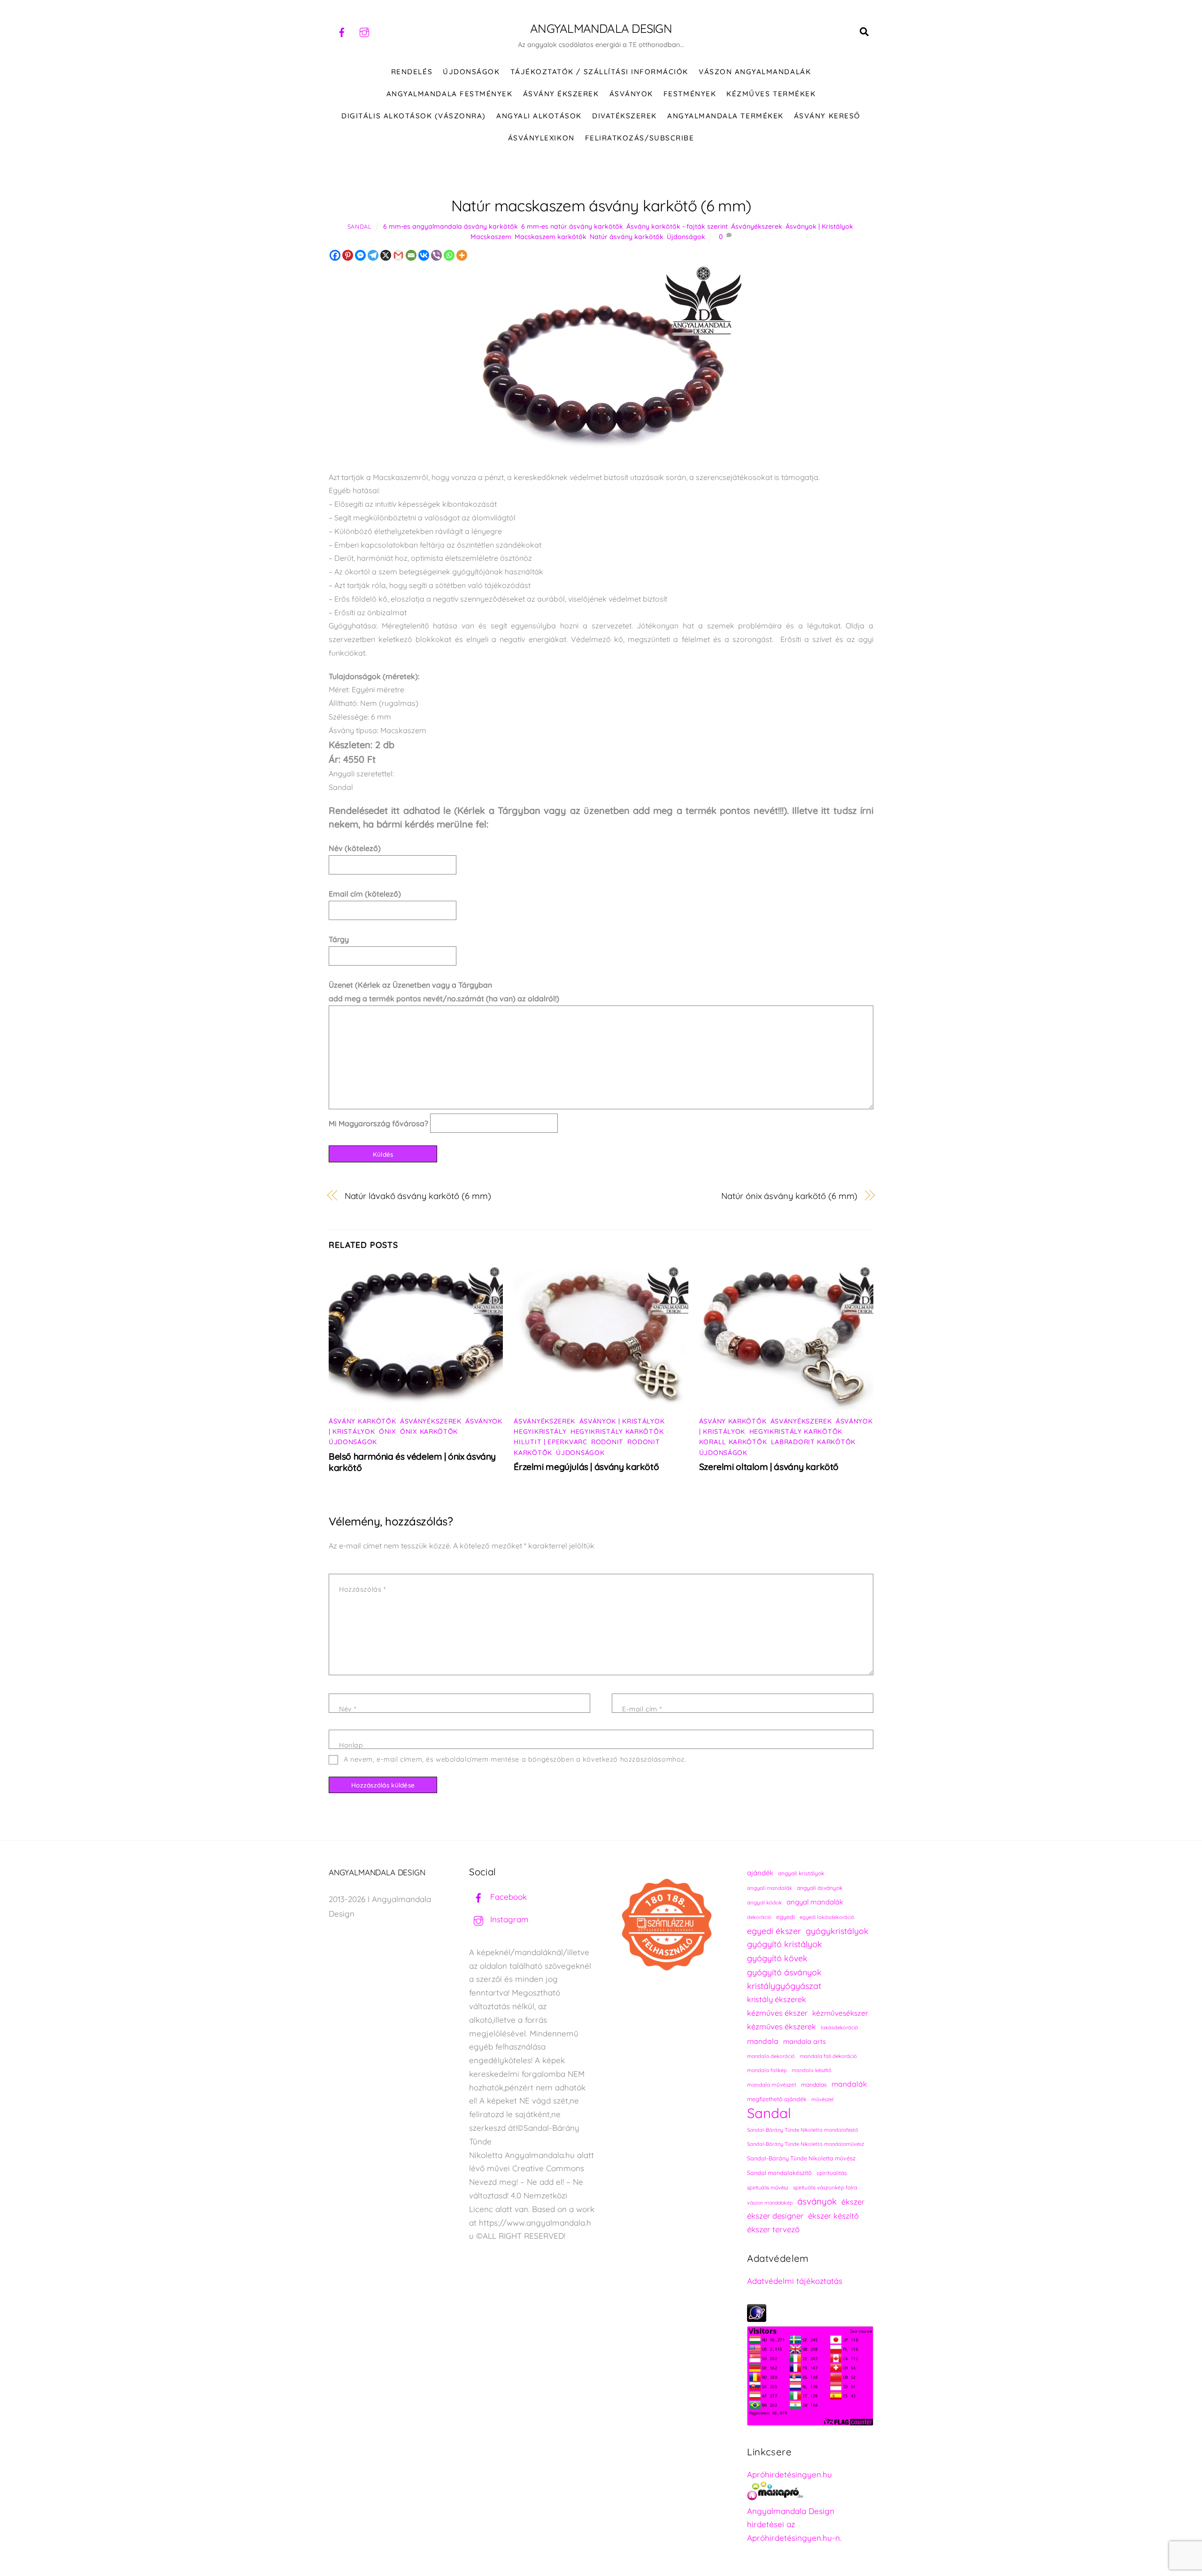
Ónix (388, 1431)
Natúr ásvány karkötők (627, 237)
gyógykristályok (837, 1931)
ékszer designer (775, 2216)
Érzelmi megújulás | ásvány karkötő (586, 1467)
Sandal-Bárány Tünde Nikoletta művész (801, 2158)
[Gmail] (398, 255)
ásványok (817, 2201)
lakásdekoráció (840, 2027)
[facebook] (342, 31)
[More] (462, 255)
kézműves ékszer (777, 2013)
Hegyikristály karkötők (617, 1431)
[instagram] (364, 31)
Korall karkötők (733, 1442)
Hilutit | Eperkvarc (550, 1442)
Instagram (508, 1919)
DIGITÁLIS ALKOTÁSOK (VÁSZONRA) (414, 116)
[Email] (411, 255)
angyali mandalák (770, 1888)
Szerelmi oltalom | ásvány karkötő (769, 1467)
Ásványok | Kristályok (819, 226)
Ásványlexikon (541, 138)
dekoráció (759, 1917)
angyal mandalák (815, 1902)
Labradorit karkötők (813, 1442)
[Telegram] (373, 255)
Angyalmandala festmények (449, 94)
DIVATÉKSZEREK (624, 116)
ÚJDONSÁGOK (471, 72)
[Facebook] (335, 255)
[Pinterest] (348, 255)
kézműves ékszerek (782, 2027)
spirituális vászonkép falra (825, 2187)
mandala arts (805, 2041)
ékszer (853, 2202)
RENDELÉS (412, 72)
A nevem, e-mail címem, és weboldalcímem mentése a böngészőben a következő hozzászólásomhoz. (515, 1759)
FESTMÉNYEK (690, 94)
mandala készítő (812, 2070)
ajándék (760, 1873)
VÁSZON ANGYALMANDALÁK (755, 72)
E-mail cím (642, 1709)
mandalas (814, 2085)
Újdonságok (686, 237)
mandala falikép (767, 2070)
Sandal (360, 226)
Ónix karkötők (429, 1431)
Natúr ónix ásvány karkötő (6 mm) (789, 1196)
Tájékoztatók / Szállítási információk (599, 72)
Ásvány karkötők (362, 1421)
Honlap (351, 1745)
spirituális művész (768, 2188)
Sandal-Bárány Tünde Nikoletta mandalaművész (805, 2144)
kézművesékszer (840, 2013)
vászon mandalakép (770, 2203)
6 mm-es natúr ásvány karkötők (572, 226)
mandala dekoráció (771, 2056)
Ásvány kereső (827, 116)
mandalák (849, 2084)
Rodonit (607, 1442)
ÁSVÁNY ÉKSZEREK (561, 94)
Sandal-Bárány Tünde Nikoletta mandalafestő (803, 2130)
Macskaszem (491, 237)
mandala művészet (772, 2085)
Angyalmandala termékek (725, 116)
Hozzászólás (362, 1589)
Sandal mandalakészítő (779, 2173)
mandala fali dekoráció (828, 2056)
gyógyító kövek (777, 1958)
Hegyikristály (540, 1431)
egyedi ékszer (774, 1931)
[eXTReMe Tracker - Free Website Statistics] (757, 2319)
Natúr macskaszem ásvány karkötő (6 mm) (601, 205)
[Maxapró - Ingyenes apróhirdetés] (810, 2493)
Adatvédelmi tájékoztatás (795, 2281)
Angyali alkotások (539, 116)
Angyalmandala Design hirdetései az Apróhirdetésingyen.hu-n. (794, 2525)
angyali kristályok (801, 1873)
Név (348, 1709)
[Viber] (436, 255)
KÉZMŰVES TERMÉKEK (771, 94)
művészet (823, 2099)
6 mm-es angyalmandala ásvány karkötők (451, 226)
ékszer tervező (773, 2229)
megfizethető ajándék (777, 2099)
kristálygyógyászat (784, 1986)
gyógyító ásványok (784, 1972)
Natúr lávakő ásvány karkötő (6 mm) (418, 1196)
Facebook (507, 1897)
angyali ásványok (820, 1888)
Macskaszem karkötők (551, 237)
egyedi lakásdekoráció (827, 1917)
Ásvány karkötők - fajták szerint (677, 226)
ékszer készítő (833, 2216)
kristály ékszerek (777, 1999)
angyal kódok (764, 1902)
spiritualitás (832, 2173)
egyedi (786, 1917)
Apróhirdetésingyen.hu (790, 2474)
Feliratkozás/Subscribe (640, 138)
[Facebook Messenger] (360, 255)
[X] (386, 255)
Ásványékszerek (757, 226)
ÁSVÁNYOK (631, 94)
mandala (763, 2041)
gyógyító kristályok (785, 1944)
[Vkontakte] (424, 255)
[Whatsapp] (449, 255)
